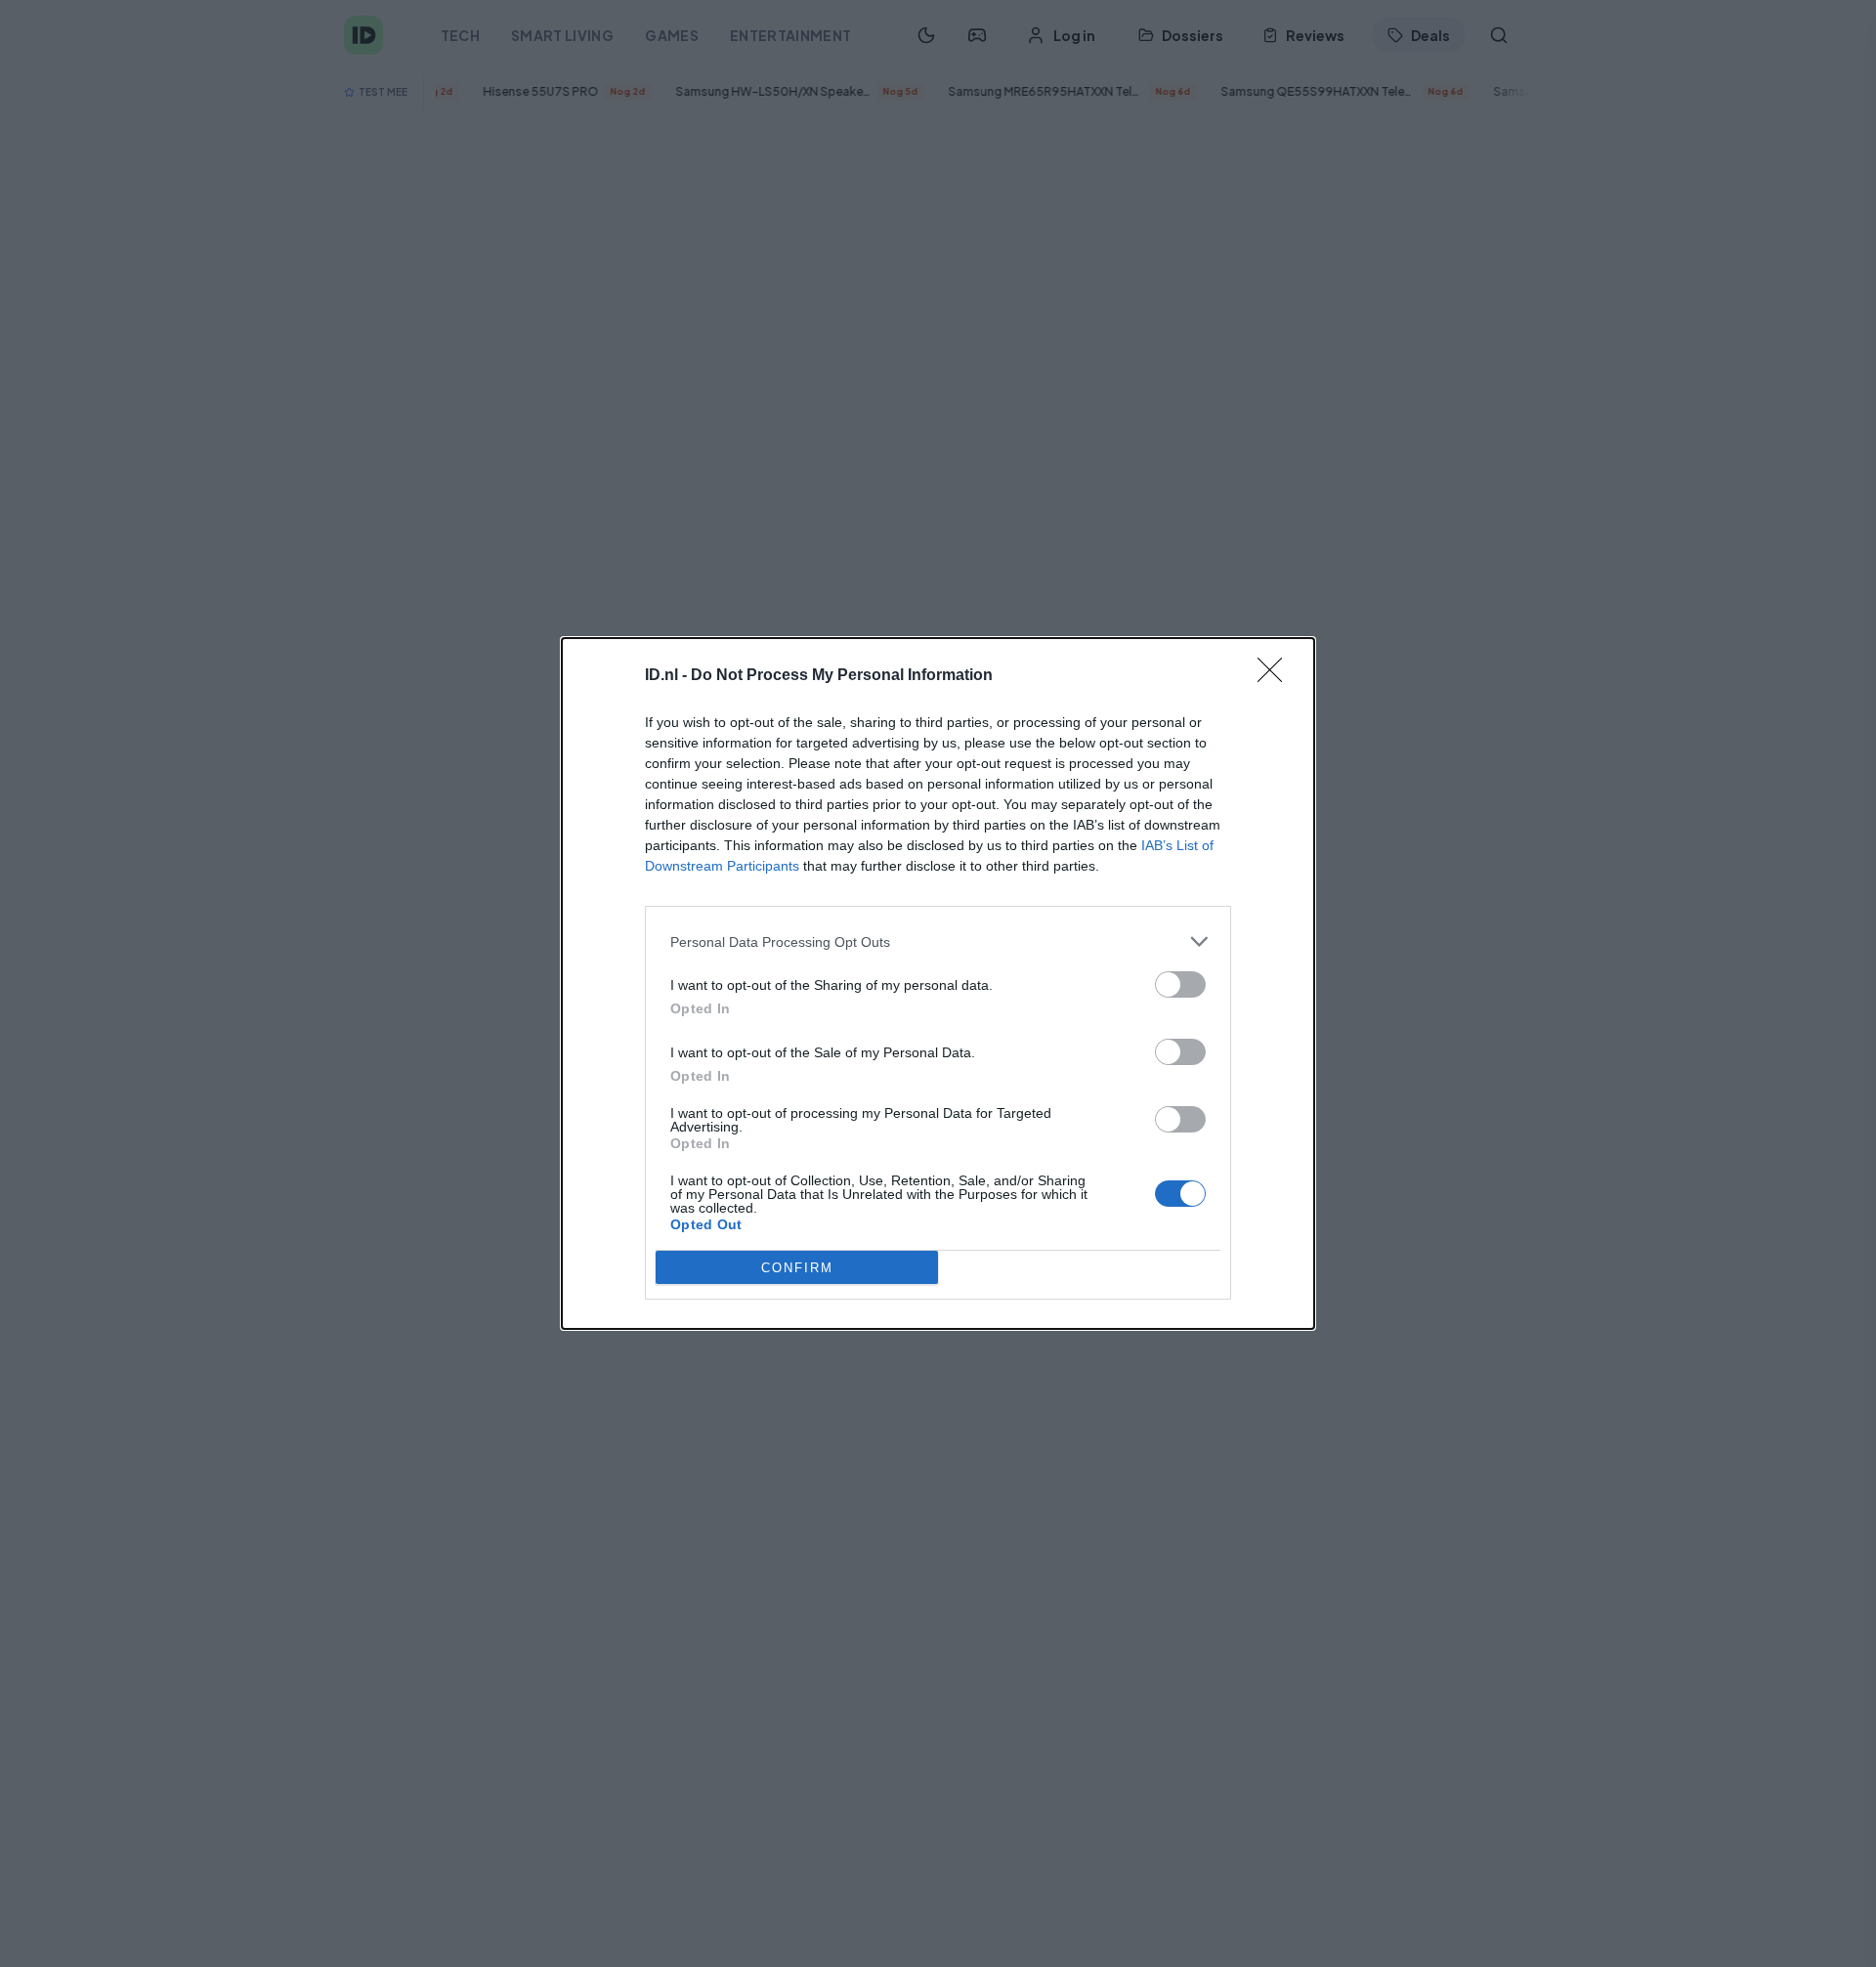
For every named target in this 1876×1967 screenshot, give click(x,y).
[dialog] (938, 983)
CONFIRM (797, 1268)
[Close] (1276, 676)
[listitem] (938, 941)
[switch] (1180, 984)
